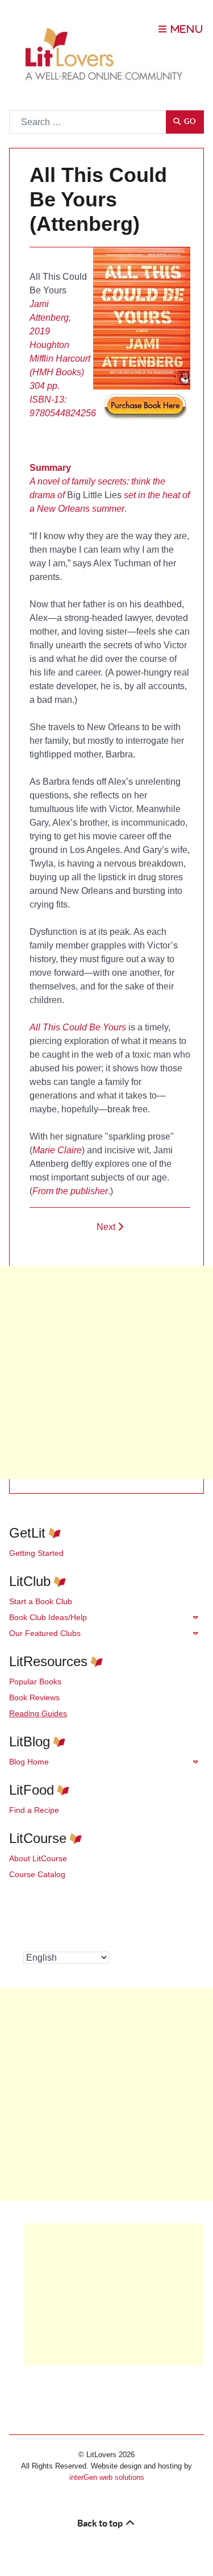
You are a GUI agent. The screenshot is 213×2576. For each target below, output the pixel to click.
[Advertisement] (106, 1372)
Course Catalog (37, 1874)
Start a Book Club (41, 1601)
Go (189, 121)
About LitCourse (38, 1858)
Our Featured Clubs (45, 1633)
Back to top (101, 2523)
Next (107, 1227)
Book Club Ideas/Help (48, 1617)
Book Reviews (34, 1697)
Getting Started (36, 1553)
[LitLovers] (107, 54)
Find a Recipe (34, 1810)
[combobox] (88, 122)
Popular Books (35, 1682)
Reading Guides (38, 1713)
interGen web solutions (107, 2477)
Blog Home (29, 1762)
